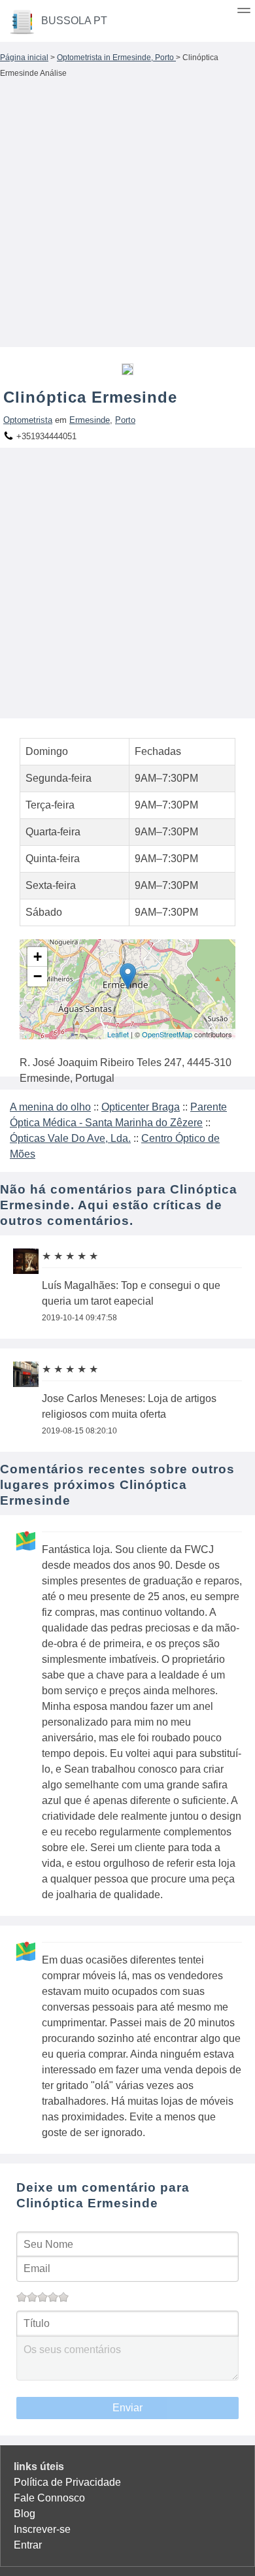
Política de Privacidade (67, 2482)
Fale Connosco (49, 2498)
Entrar (28, 2545)
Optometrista (28, 420)
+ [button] (38, 957)
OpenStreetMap (167, 1034)
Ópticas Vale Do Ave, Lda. (70, 1138)
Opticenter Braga (141, 1107)
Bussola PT (74, 21)
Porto (125, 420)
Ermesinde (90, 420)
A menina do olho (50, 1107)
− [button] (38, 976)
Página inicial (24, 58)
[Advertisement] (127, 216)
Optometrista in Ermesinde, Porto (116, 58)
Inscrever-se (42, 2529)
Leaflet (118, 1034)
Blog (25, 2514)
